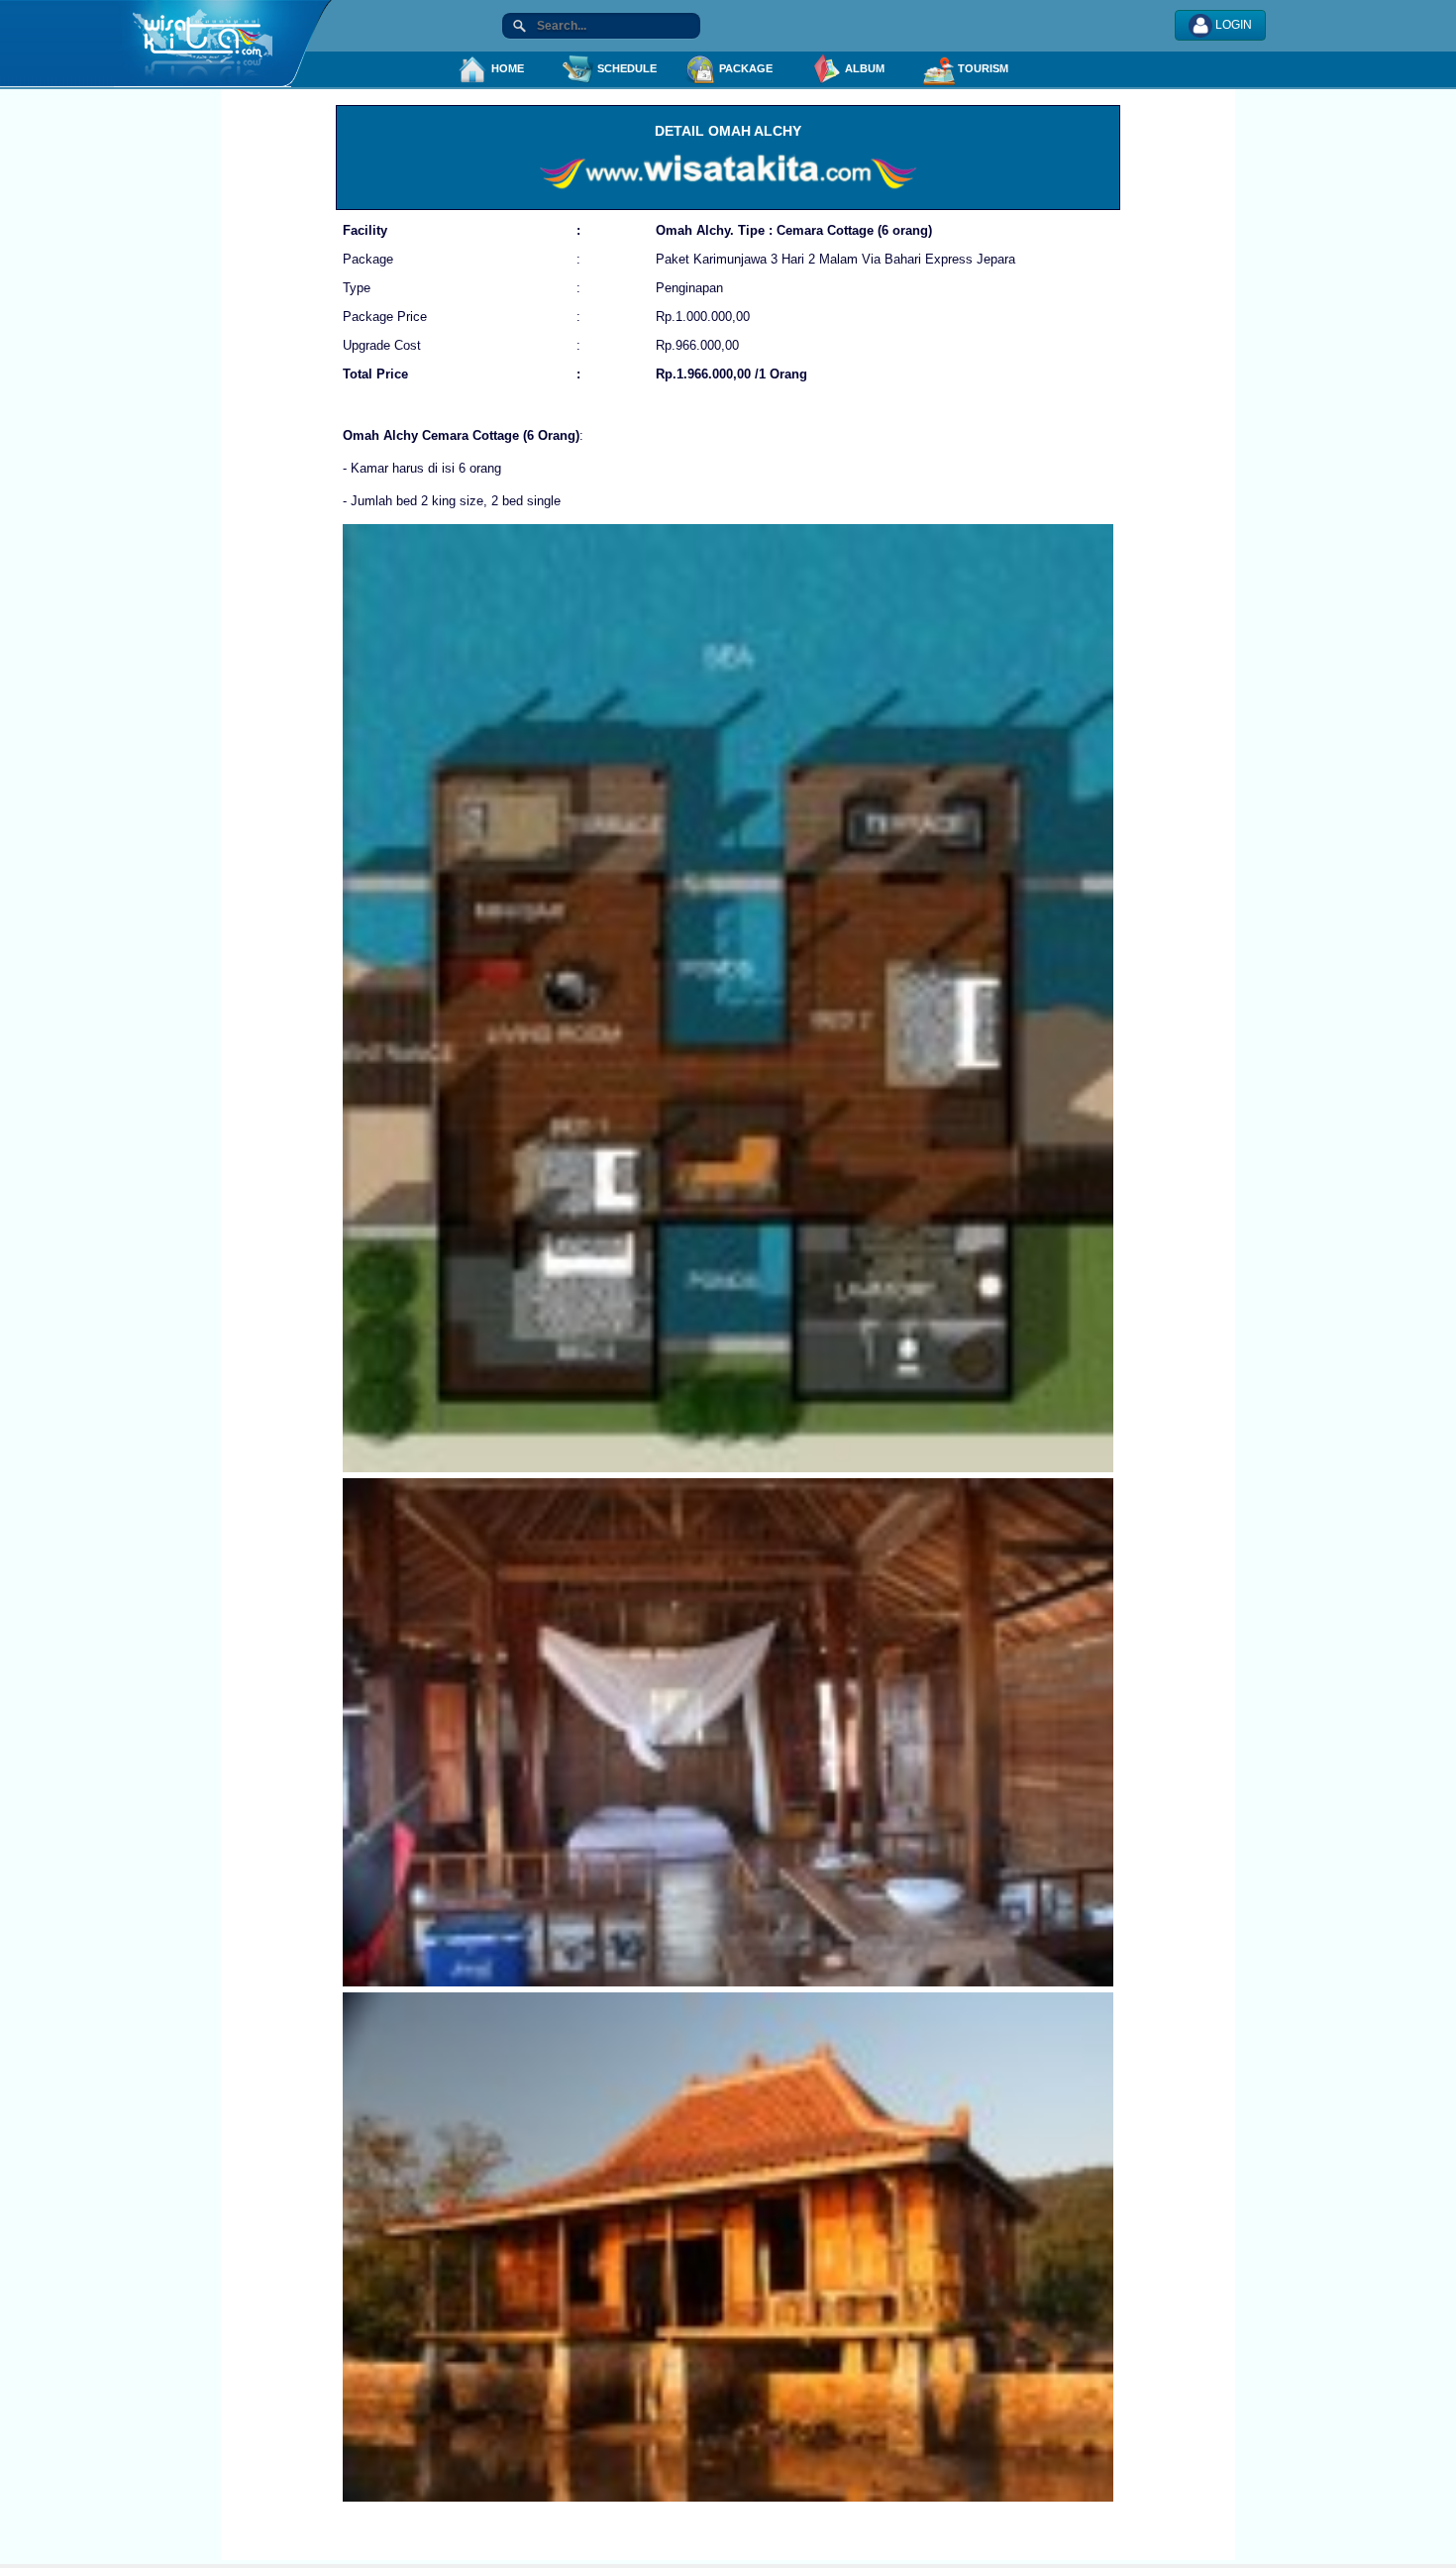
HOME (506, 68)
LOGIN (1232, 25)
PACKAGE (744, 68)
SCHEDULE (625, 68)
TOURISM (982, 68)
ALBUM (863, 68)
